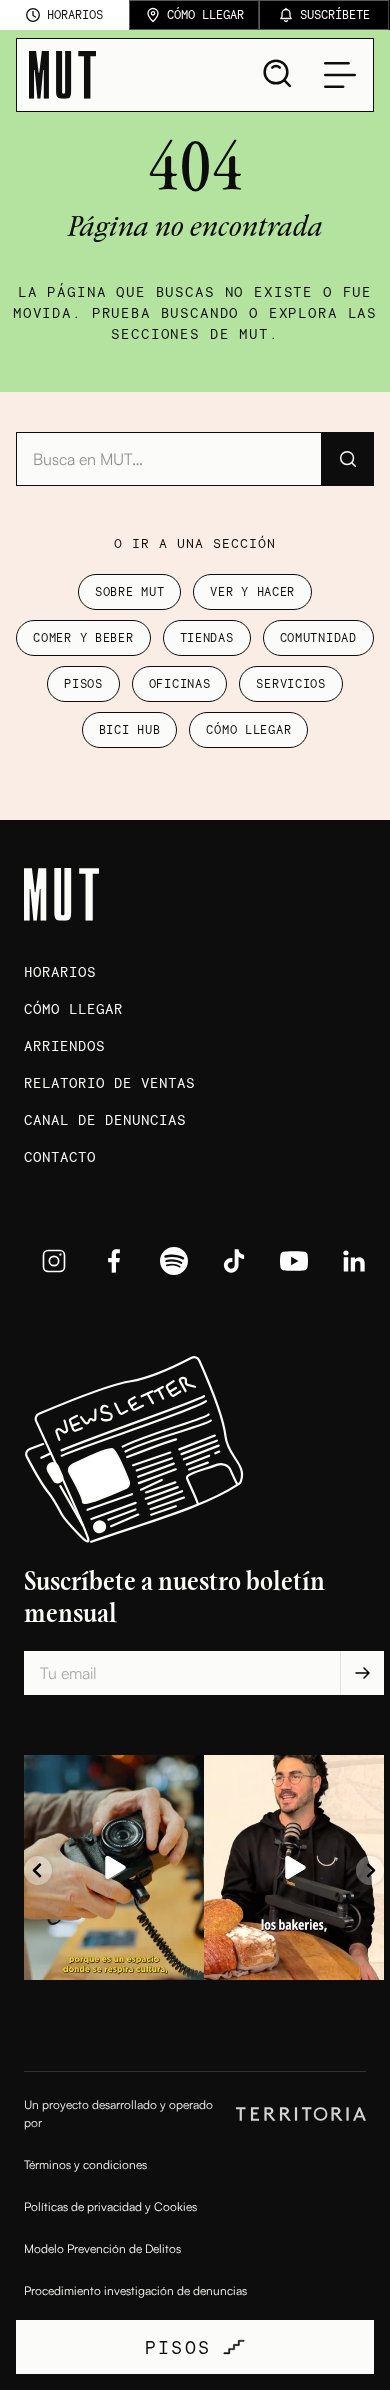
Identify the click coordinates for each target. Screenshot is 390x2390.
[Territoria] (301, 2114)
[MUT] (62, 75)
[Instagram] (54, 1261)
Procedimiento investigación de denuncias (135, 2290)
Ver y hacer (252, 591)
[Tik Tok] (234, 1261)
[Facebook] (114, 1261)
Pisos (83, 683)
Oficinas (180, 683)
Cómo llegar (248, 729)
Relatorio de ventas (109, 1082)
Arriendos (64, 1045)
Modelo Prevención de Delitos (102, 2248)
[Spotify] (174, 1261)
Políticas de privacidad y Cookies (110, 2206)
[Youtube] (294, 1261)
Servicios (290, 683)
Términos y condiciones (85, 2164)
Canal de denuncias (105, 1119)
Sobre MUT (129, 591)
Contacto (60, 1156)
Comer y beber (83, 637)
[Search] (278, 74)
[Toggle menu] (340, 75)
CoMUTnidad (318, 637)
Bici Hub (130, 729)
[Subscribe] (362, 1673)
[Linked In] (354, 1261)
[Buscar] (347, 459)
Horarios (60, 971)
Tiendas (207, 637)
